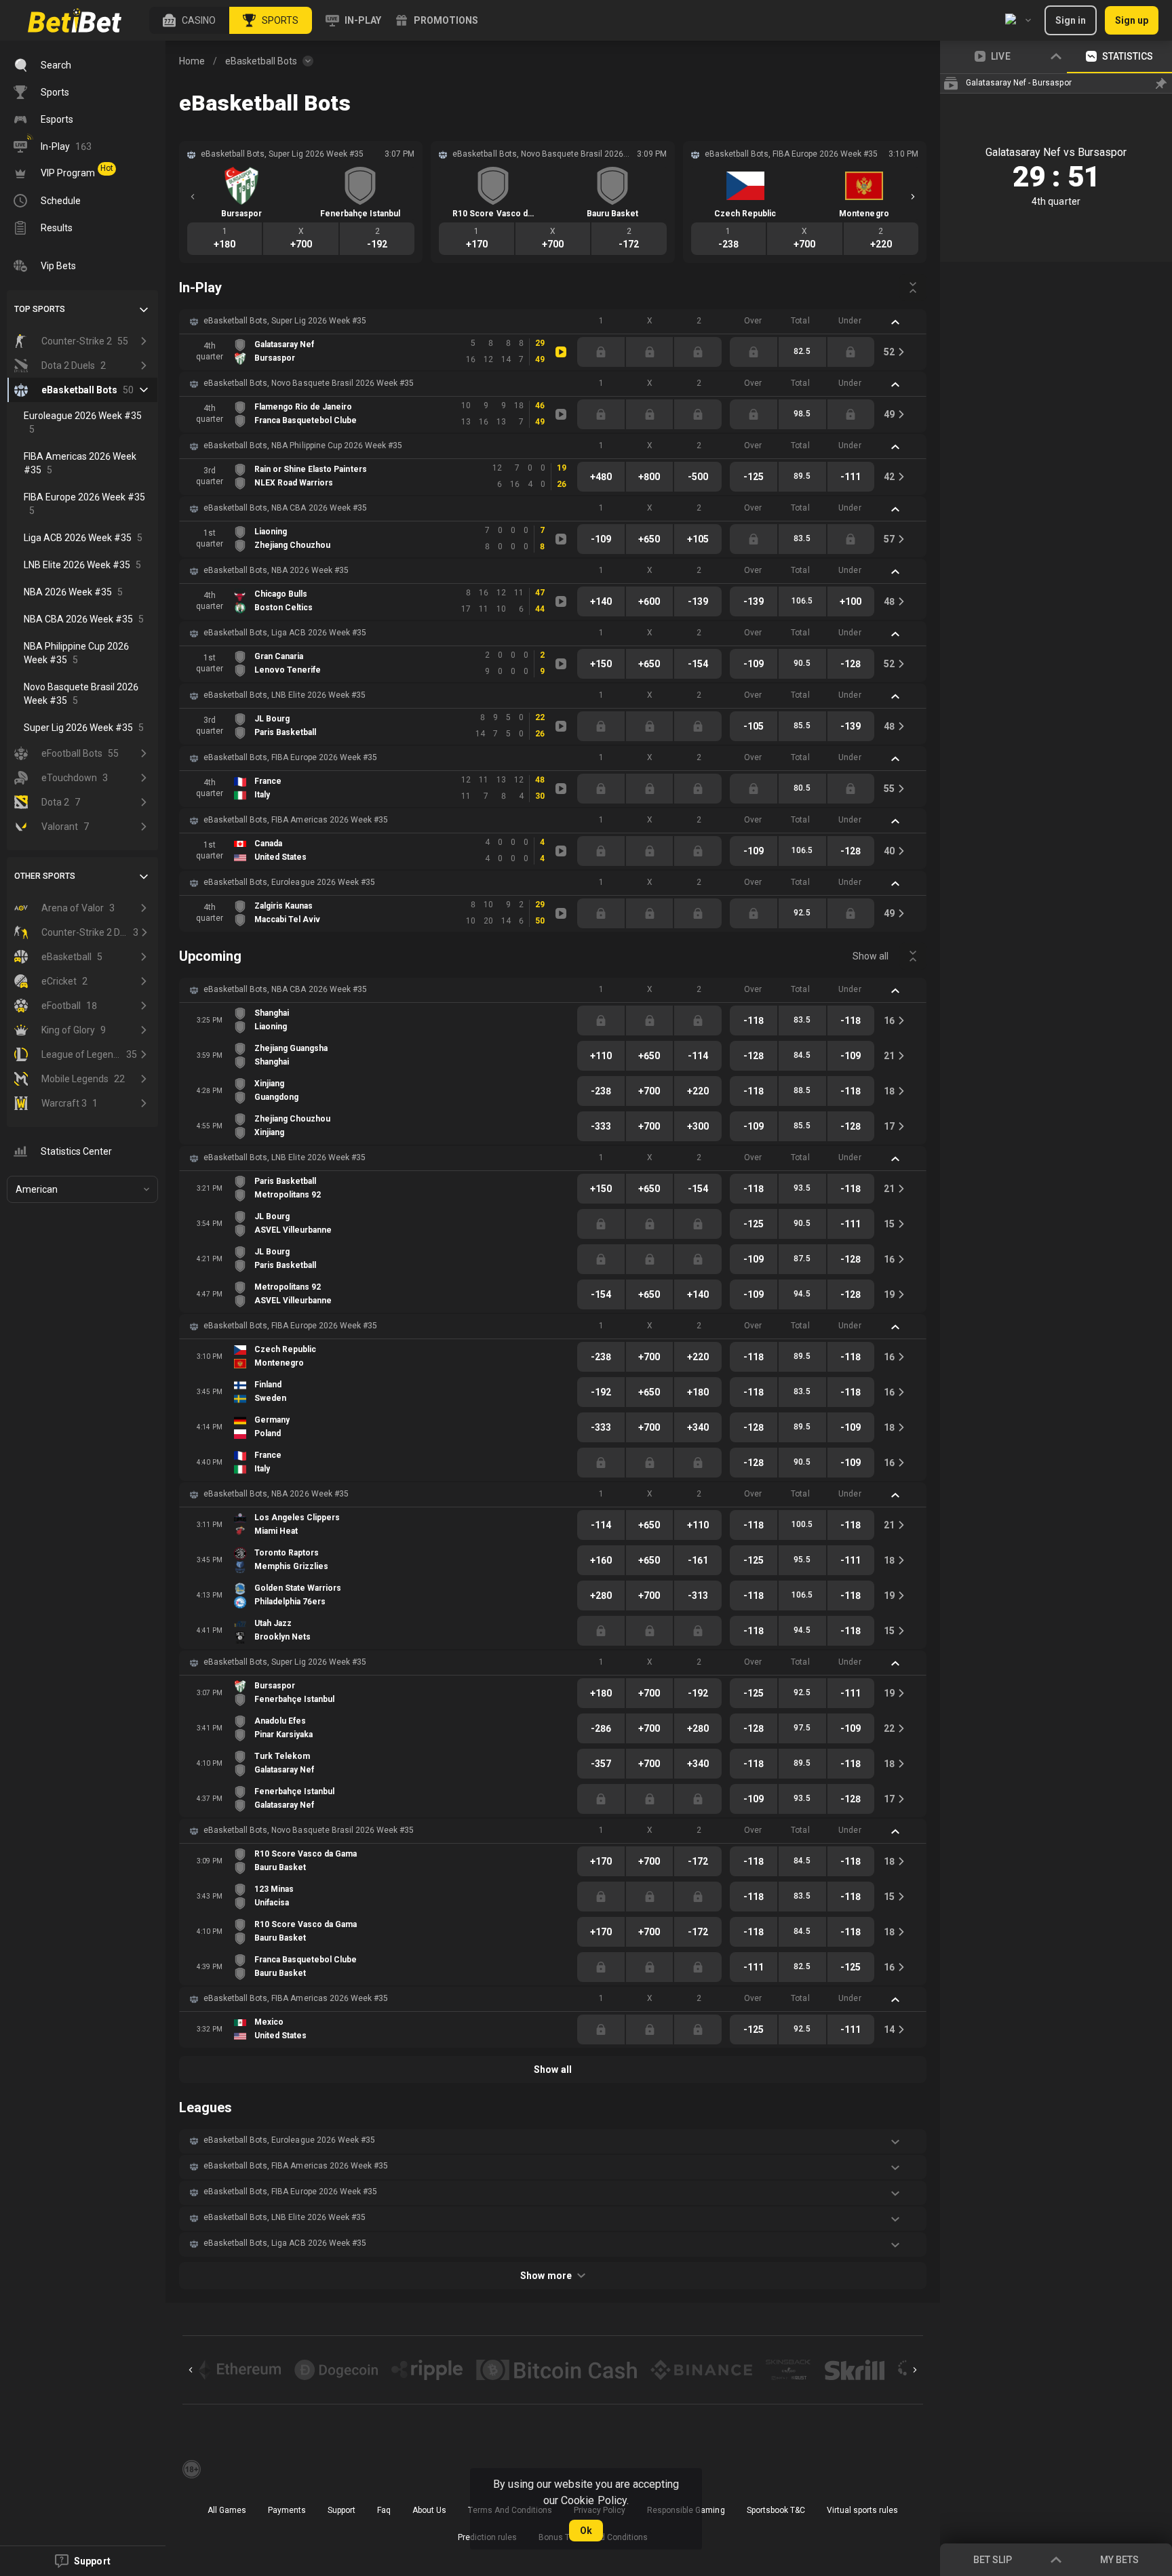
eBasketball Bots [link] (261, 61)
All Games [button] (227, 2510)
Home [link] (192, 61)
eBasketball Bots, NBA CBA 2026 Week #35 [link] (285, 508)
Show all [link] (871, 956)
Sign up (1132, 20)
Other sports (45, 876)
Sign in (1071, 20)
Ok (586, 2531)
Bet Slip (993, 2560)
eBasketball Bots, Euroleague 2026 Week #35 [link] (289, 882)
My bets (1119, 2560)
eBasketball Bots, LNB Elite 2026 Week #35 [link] (285, 695)
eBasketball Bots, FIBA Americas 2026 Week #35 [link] (296, 820)
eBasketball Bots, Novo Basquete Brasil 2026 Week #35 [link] (309, 383)
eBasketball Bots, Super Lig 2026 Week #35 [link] (285, 321)
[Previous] (193, 197)
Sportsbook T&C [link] (776, 2510)
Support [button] (341, 2510)
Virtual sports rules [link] (862, 2510)
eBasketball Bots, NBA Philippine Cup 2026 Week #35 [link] (303, 445)
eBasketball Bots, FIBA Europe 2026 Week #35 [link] (290, 757)
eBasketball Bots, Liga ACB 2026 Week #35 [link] (285, 633)
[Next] (913, 197)
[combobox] (1018, 20)
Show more (546, 2276)
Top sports (40, 309)
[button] (189, 20)
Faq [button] (384, 2510)
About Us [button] (429, 2510)
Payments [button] (287, 2510)
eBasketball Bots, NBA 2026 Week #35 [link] (276, 570)
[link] (75, 20)
